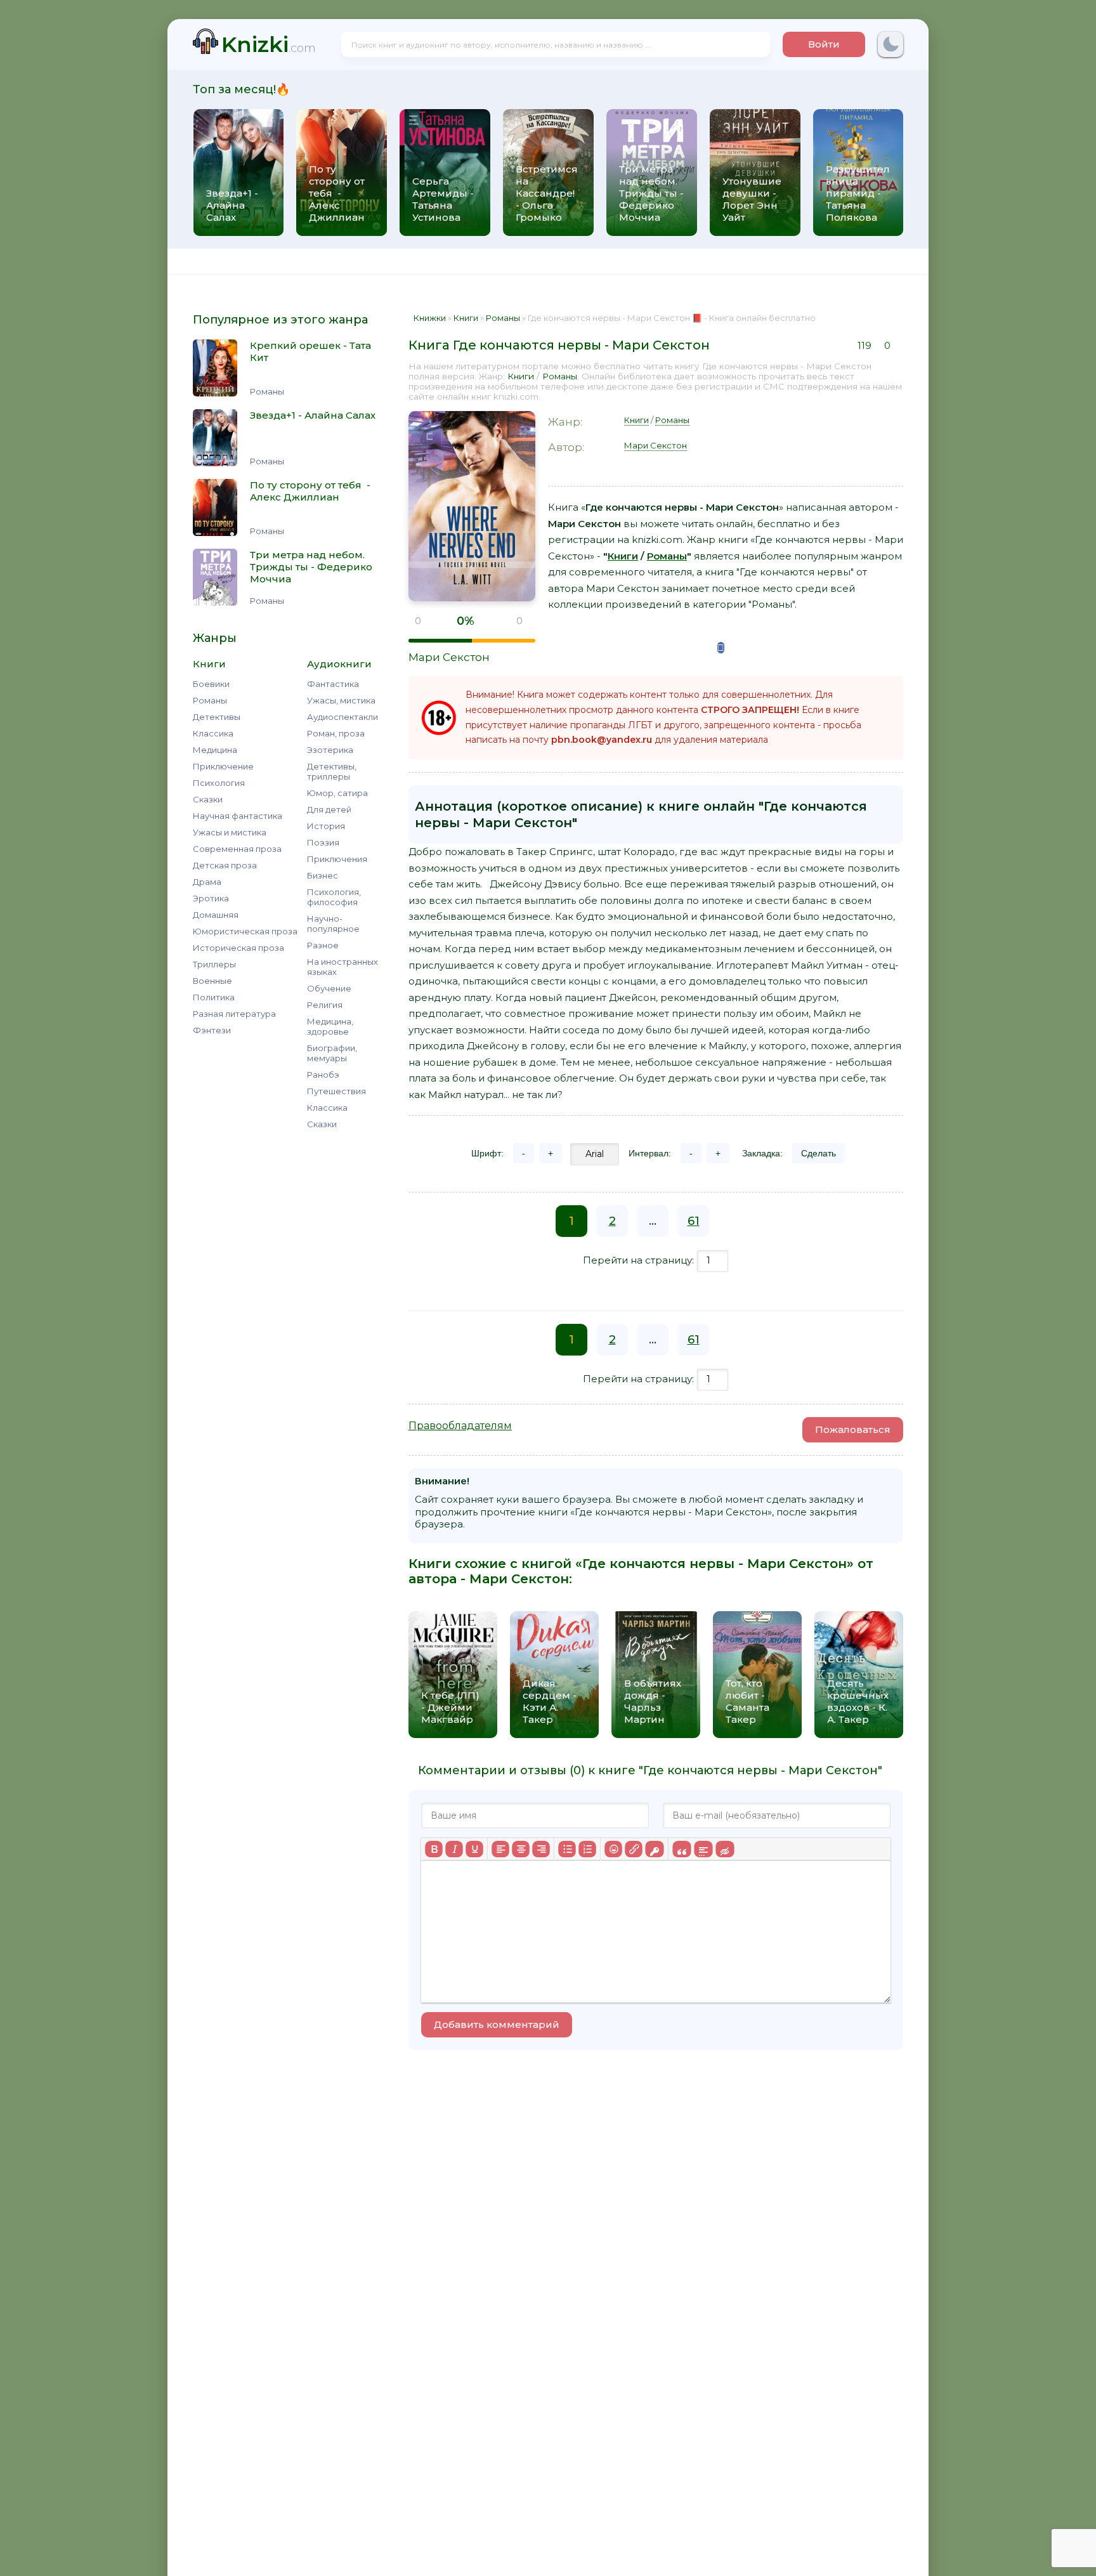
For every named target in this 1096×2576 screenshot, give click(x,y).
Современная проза (237, 849)
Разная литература (234, 1014)
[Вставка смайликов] (613, 1849)
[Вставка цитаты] (682, 1849)
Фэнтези (212, 1030)
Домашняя (216, 915)
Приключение (223, 766)
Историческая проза (238, 948)
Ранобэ (323, 1075)
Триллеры (214, 964)
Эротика (211, 898)
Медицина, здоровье (330, 1026)
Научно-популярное (333, 924)
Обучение (329, 988)
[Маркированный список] (567, 1849)
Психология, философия (334, 897)
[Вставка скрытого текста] (725, 1849)
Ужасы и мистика (230, 832)
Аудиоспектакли (342, 717)
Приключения (337, 859)
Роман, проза (336, 733)
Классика (213, 733)
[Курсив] (454, 1849)
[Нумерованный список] (587, 1849)
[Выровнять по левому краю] (500, 1849)
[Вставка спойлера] (703, 1849)
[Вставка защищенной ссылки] (654, 1849)
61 (694, 1221)
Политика (214, 997)
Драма (207, 882)
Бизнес (323, 875)
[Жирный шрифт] (434, 1849)
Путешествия (336, 1091)
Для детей (329, 809)
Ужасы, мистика (341, 700)
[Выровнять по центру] (521, 1849)
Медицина (215, 750)
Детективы (217, 717)
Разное (323, 945)
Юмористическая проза (245, 931)
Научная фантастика (238, 816)
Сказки (208, 799)
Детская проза (225, 865)
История (326, 826)
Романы (210, 700)
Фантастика (333, 684)
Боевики (211, 684)
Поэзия (323, 842)
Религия (325, 1005)
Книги (521, 376)
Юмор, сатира (337, 793)
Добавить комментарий (497, 2024)
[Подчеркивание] (474, 1849)
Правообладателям (460, 1426)
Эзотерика (330, 750)
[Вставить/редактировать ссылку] (634, 1849)
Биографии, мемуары (332, 1053)
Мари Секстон (449, 657)
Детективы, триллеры (332, 771)
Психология (219, 783)
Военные (212, 981)
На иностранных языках (342, 967)
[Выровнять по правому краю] (541, 1849)
